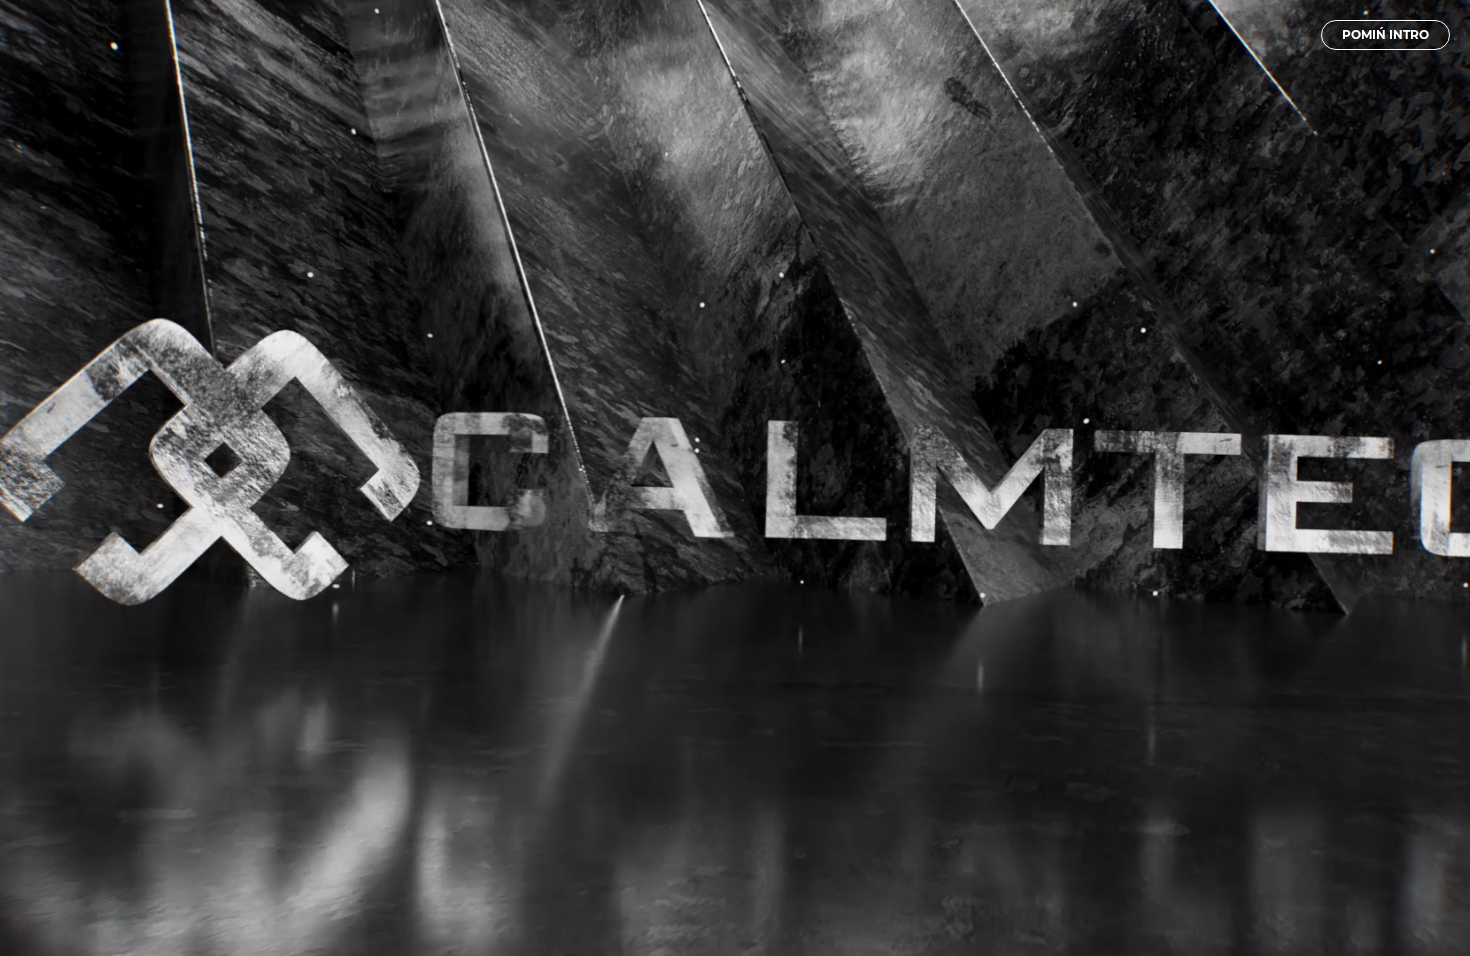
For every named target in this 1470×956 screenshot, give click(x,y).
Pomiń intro (1385, 34)
